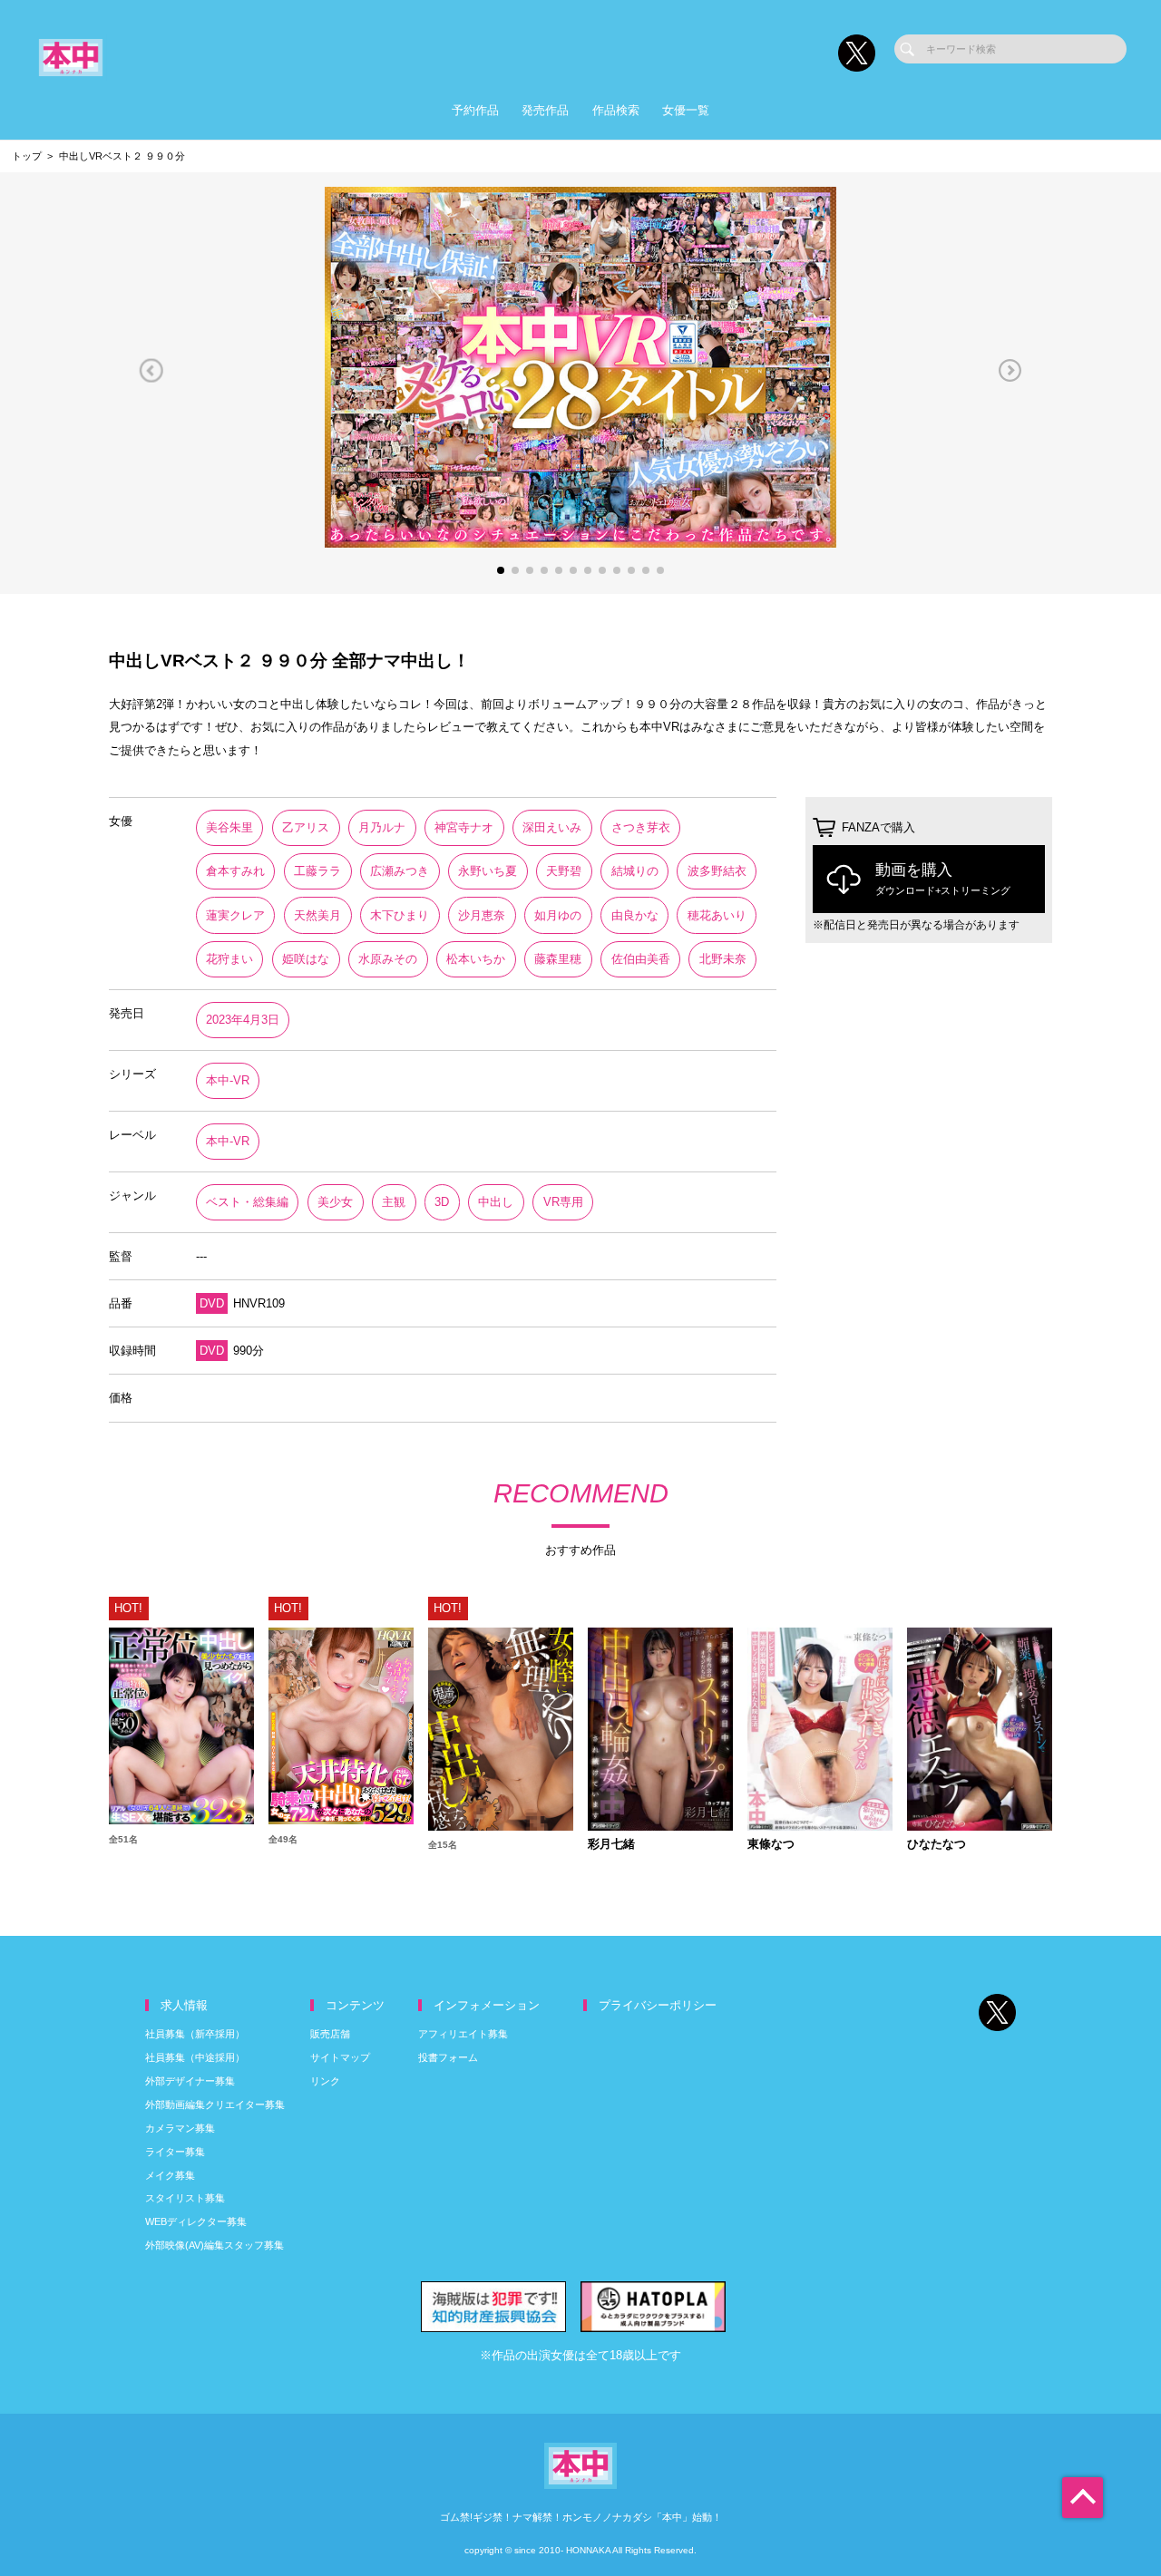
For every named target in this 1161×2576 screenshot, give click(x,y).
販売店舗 (330, 2034)
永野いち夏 (488, 871)
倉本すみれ (235, 871)
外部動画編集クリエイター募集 (215, 2105)
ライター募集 (175, 2152)
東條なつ (771, 1845)
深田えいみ (552, 827)
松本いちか (476, 959)
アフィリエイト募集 (463, 2034)
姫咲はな (306, 959)
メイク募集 (170, 2175)
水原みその (388, 959)
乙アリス (306, 827)
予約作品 (475, 110)
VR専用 (563, 1202)
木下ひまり (400, 915)
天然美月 (317, 915)
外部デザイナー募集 (190, 2081)
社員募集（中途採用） (195, 2057)
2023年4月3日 (243, 1020)
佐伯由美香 (641, 959)
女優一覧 (686, 110)
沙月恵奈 (482, 915)
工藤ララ (317, 871)
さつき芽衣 (641, 827)
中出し (496, 1202)
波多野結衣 (717, 871)
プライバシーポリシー (658, 2005)
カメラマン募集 (180, 2128)
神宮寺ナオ (464, 827)
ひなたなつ (937, 1845)
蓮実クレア (235, 915)
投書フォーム (448, 2057)
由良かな (635, 915)
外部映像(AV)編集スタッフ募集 (215, 2245)
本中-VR (228, 1080)
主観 (394, 1202)
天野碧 (564, 871)
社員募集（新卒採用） (195, 2034)
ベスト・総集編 (247, 1202)
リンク (325, 2081)
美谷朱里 (229, 827)
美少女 (335, 1202)
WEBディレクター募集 (196, 2221)
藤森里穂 (558, 959)
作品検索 (616, 110)
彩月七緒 (611, 1845)
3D (442, 1202)
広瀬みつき (400, 871)
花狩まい (229, 959)
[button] (151, 371)
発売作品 (545, 110)
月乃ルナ (382, 827)
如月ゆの (558, 915)
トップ (27, 156)
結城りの (635, 871)
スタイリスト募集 (185, 2198)
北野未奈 (723, 959)
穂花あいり (717, 915)
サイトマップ (340, 2057)
